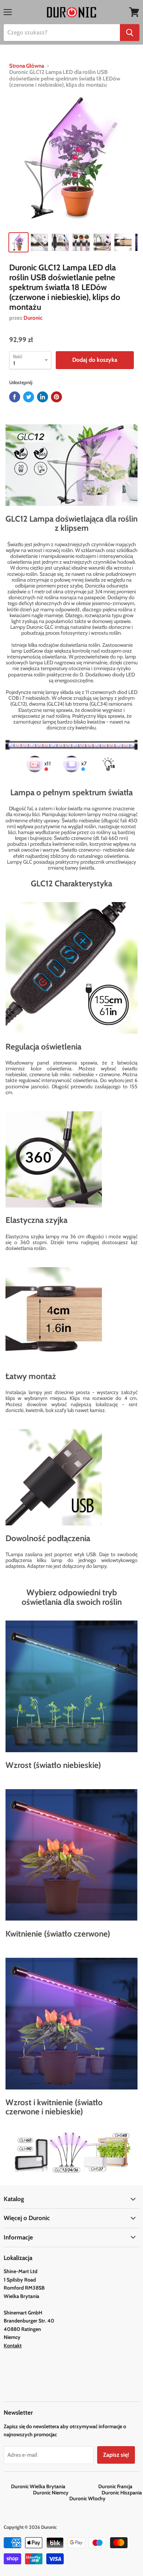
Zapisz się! (116, 2455)
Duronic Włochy (87, 2498)
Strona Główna (27, 66)
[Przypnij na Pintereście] (56, 397)
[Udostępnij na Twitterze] (29, 397)
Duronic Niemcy (67, 2493)
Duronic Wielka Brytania (54, 2486)
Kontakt (13, 2346)
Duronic (33, 318)
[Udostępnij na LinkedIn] (43, 397)
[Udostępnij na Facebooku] (15, 397)
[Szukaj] (130, 33)
